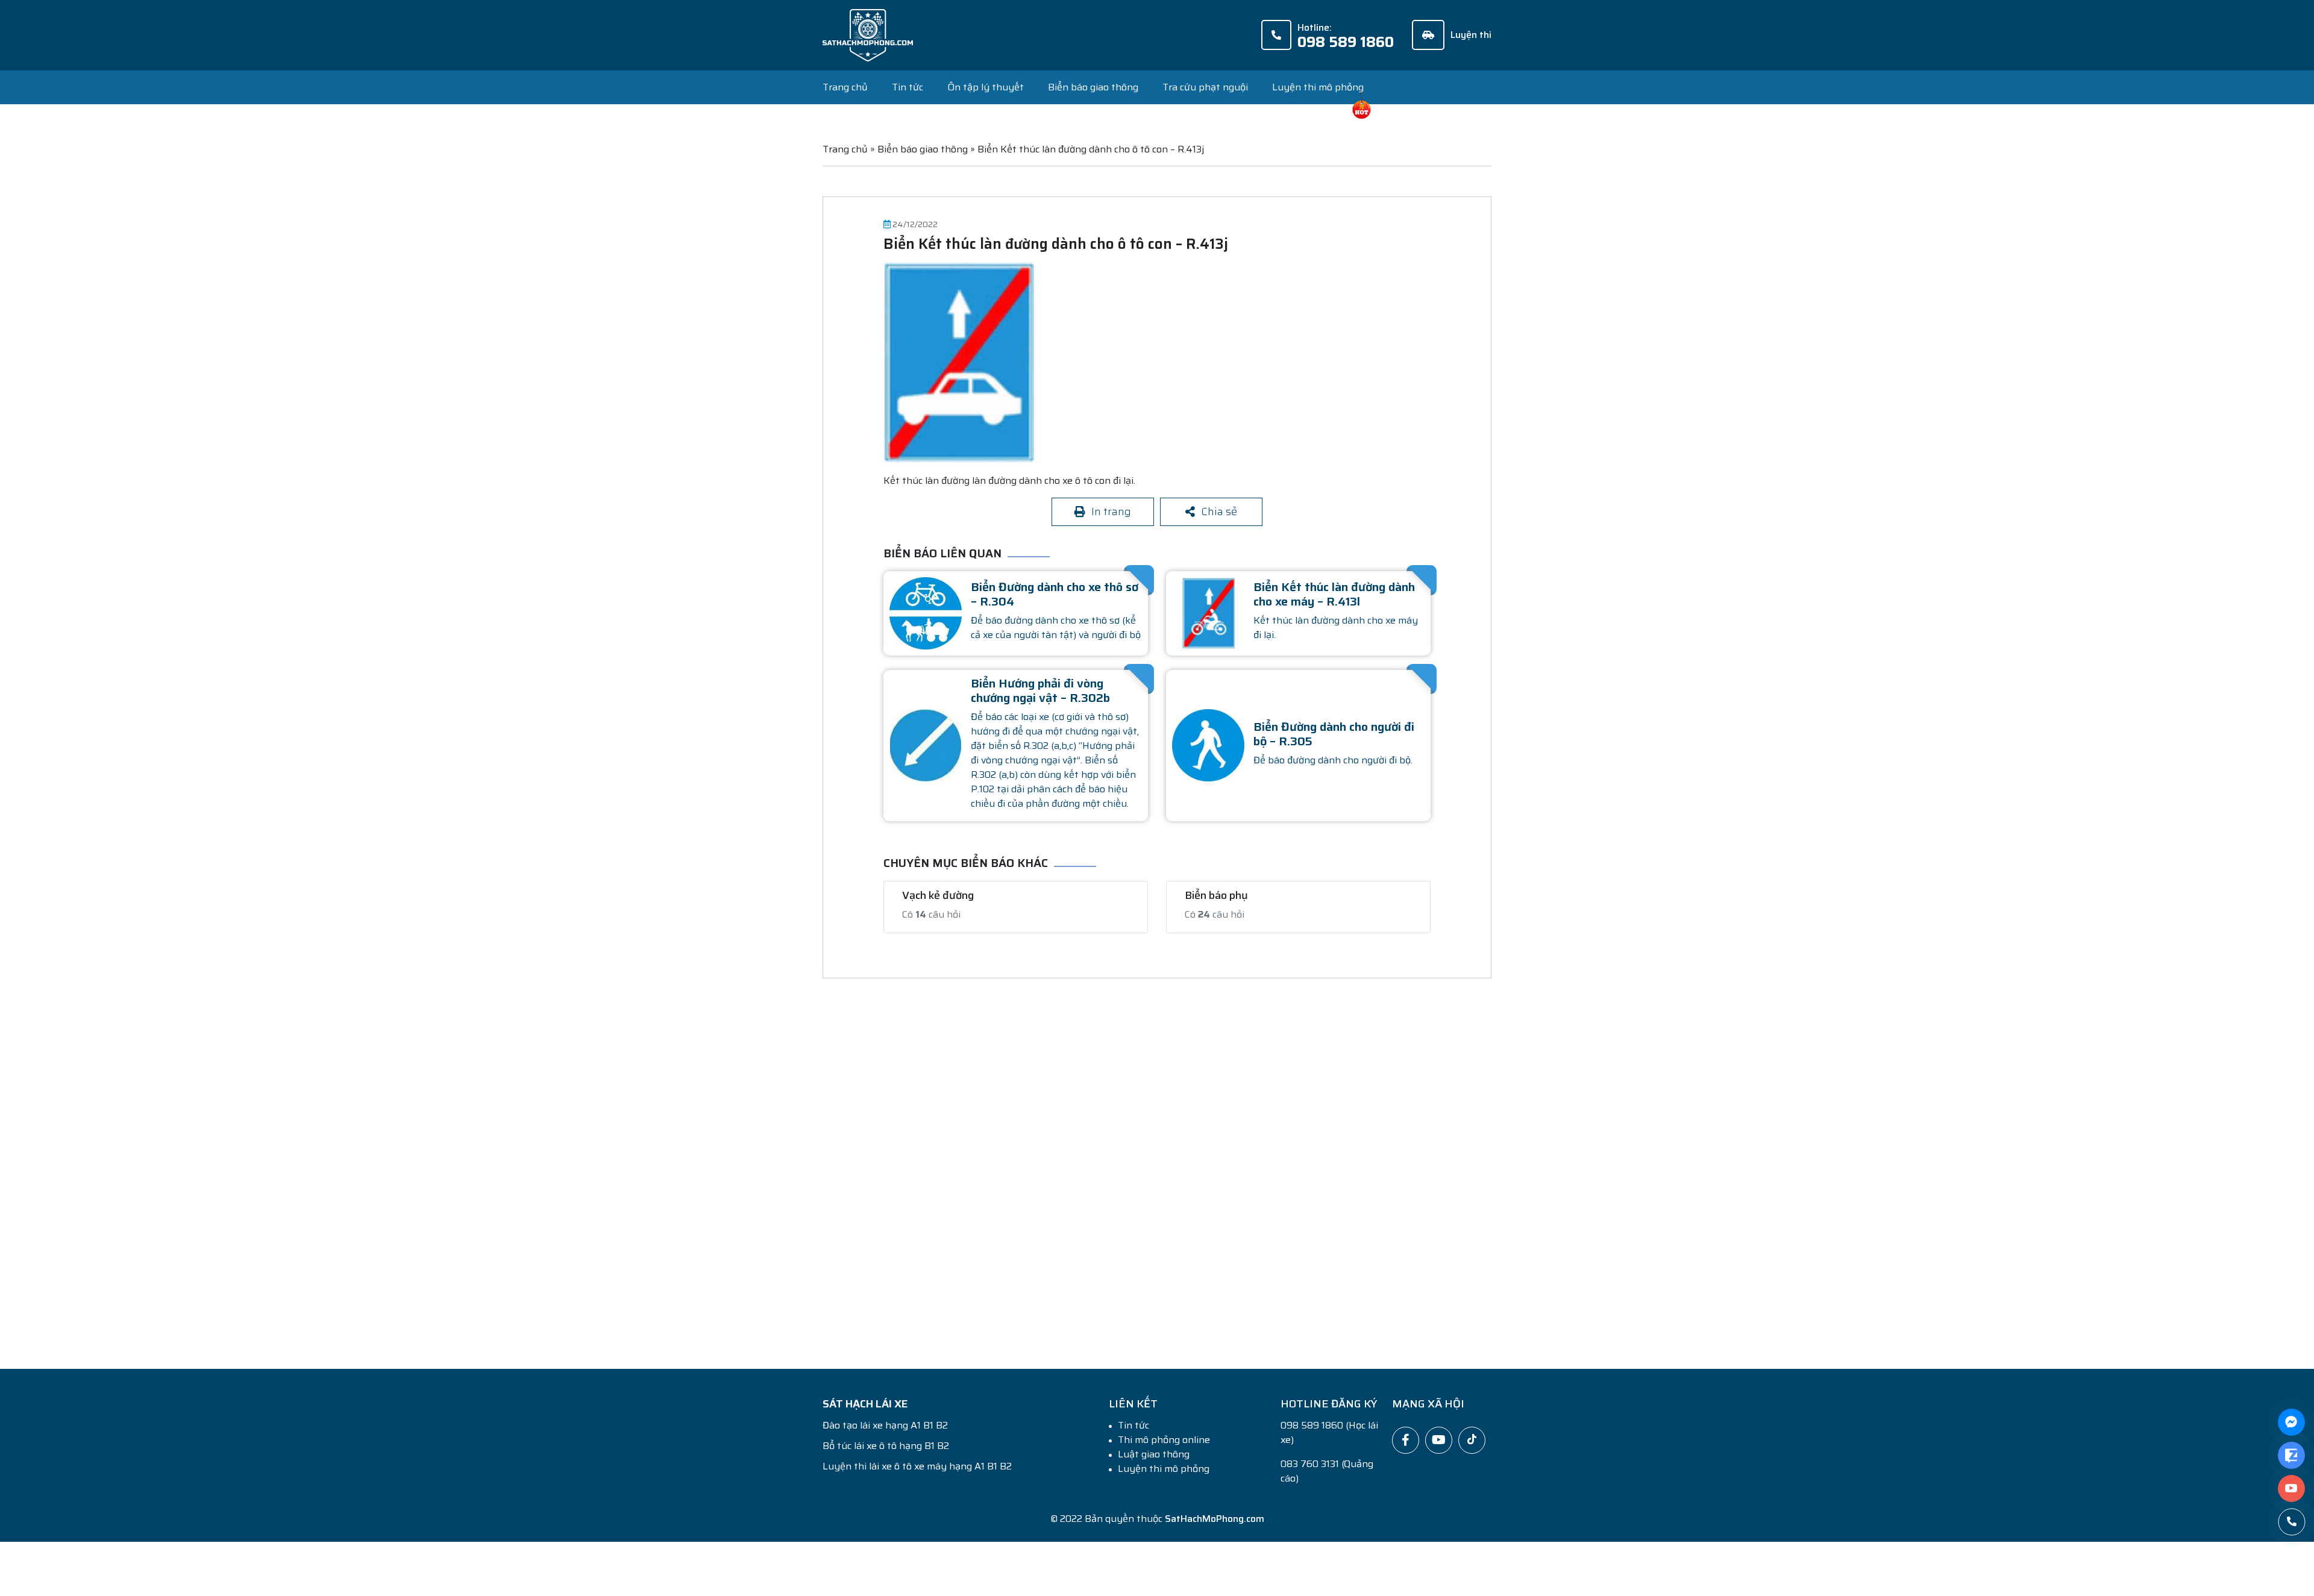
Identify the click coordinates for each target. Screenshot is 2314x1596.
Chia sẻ (1219, 510)
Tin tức (908, 87)
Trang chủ (845, 87)
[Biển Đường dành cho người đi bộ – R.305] (1208, 741)
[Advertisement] (1184, 1156)
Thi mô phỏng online (1164, 1437)
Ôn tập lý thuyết (986, 87)
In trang (1111, 510)
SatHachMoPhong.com (1215, 1516)
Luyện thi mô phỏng (1318, 87)
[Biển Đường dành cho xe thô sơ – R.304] (926, 609)
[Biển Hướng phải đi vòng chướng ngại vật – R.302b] (926, 741)
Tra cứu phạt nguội (1205, 87)
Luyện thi (1471, 35)
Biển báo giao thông (1093, 87)
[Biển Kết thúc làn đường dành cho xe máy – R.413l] (1208, 609)
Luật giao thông (1154, 1451)
